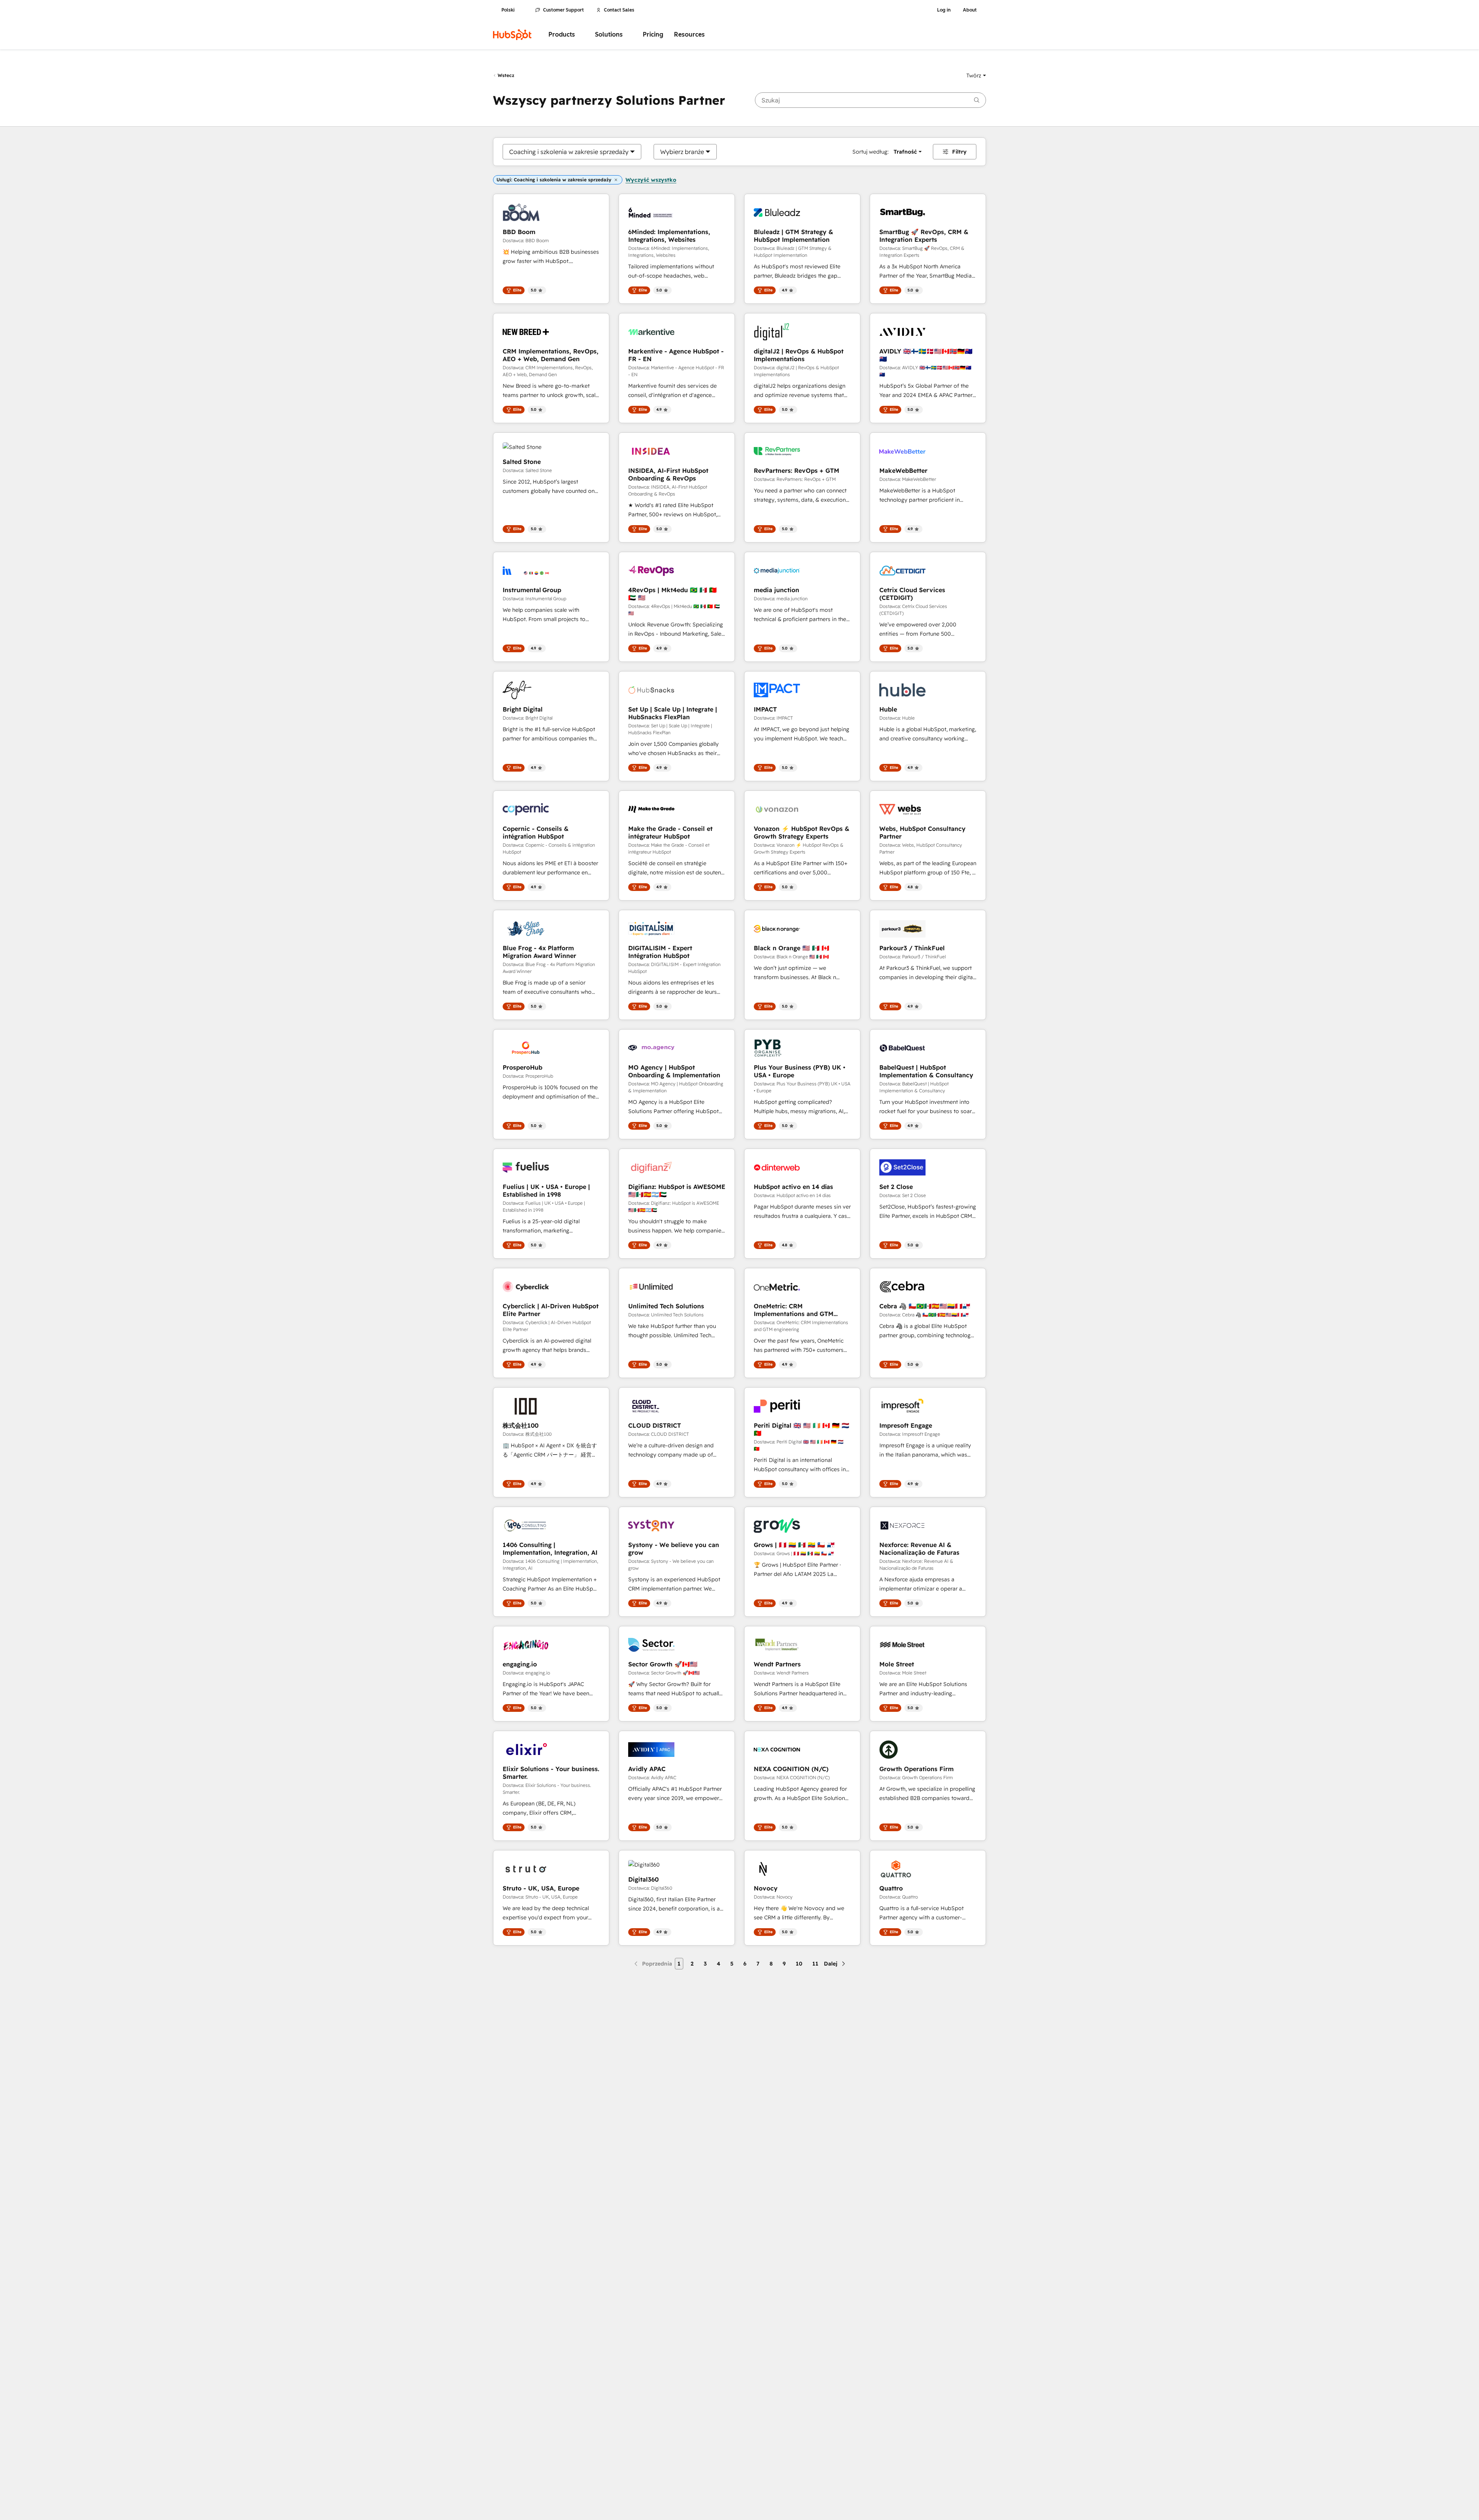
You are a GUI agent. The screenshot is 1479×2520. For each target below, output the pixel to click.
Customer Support (563, 10)
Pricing (653, 34)
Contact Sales (619, 10)
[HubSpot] (512, 35)
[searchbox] (870, 100)
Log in (944, 10)
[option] (569, 152)
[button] (976, 75)
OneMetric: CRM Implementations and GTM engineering (794, 1310)
